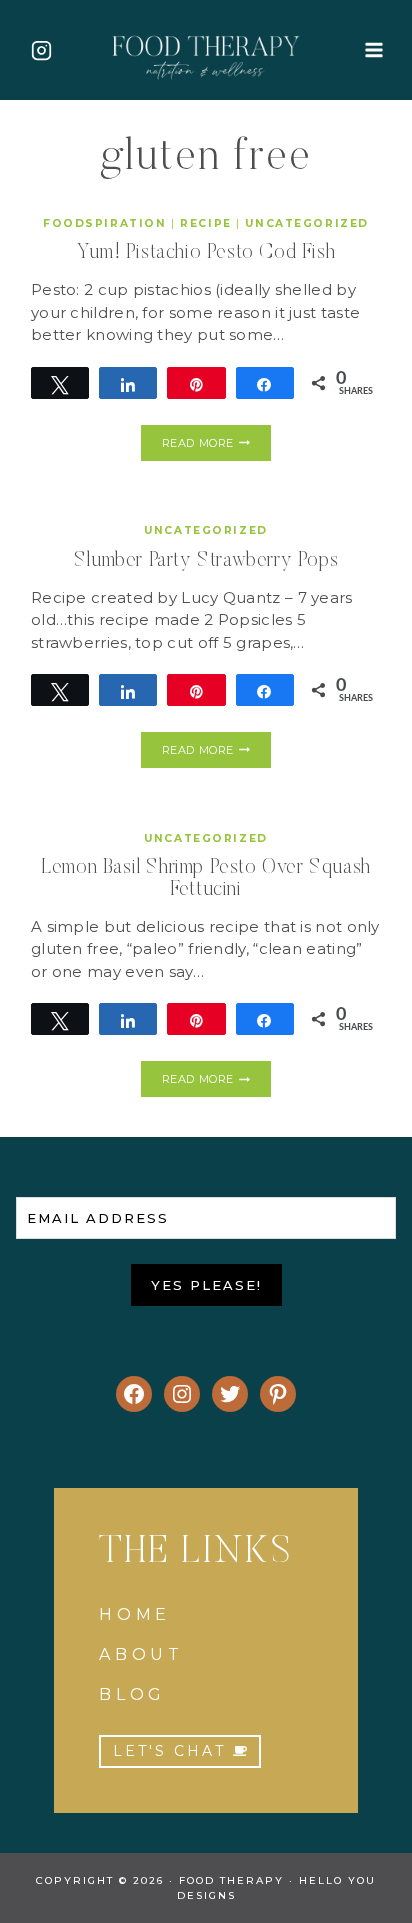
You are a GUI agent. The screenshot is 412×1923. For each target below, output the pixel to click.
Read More (216, 446)
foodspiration (104, 223)
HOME (135, 1614)
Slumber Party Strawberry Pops (206, 561)
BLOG (132, 1694)
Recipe (205, 223)
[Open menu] (373, 49)
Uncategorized (306, 223)
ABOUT (141, 1654)
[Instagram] (41, 50)
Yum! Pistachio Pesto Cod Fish (206, 253)
